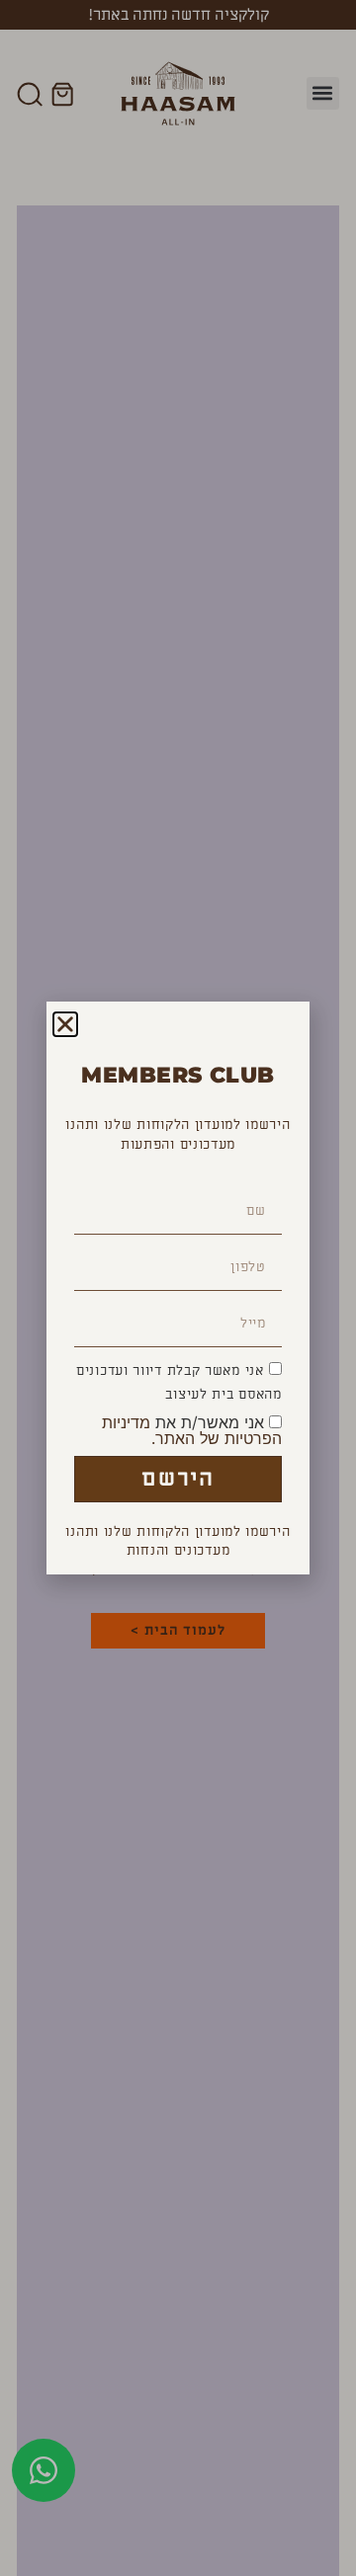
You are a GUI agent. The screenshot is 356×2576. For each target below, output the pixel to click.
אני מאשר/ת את (191, 1430)
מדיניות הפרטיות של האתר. (192, 1430)
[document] (178, 1288)
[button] (65, 1024)
